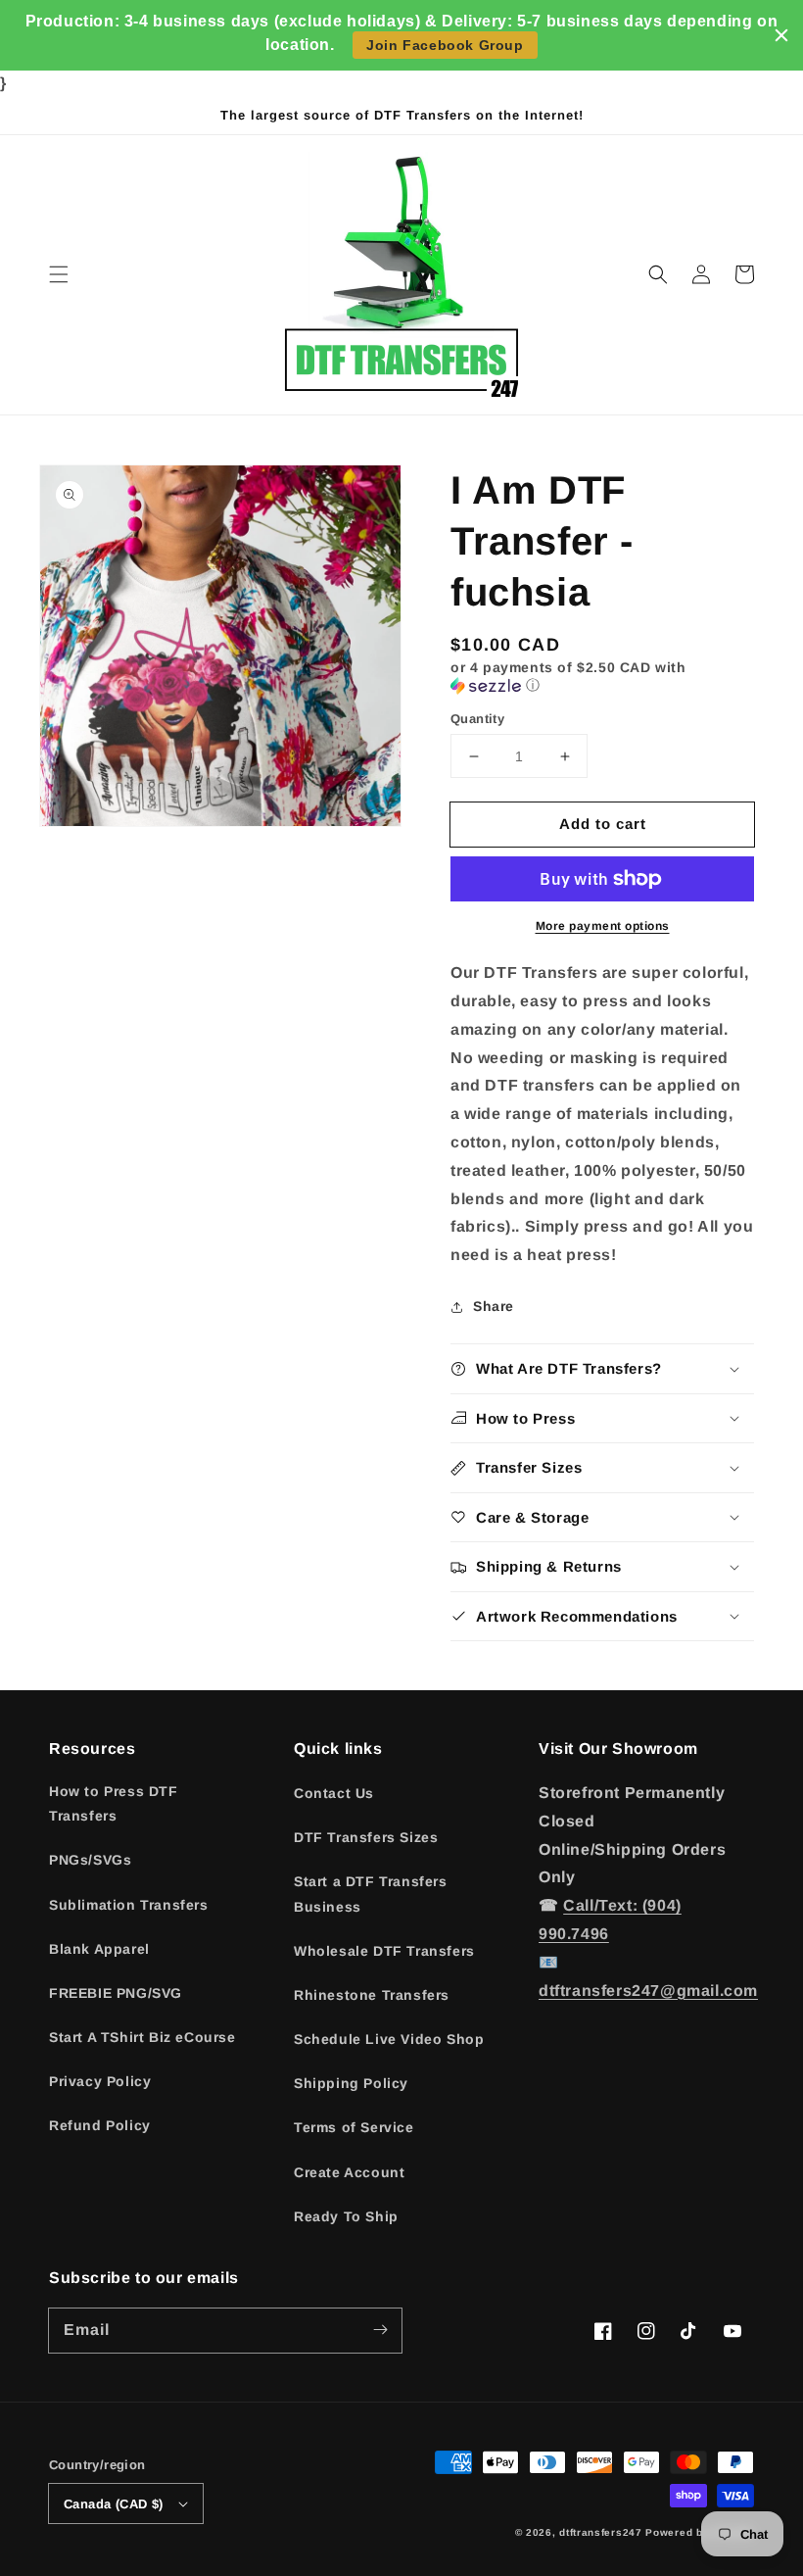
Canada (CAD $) (114, 2504)
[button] (59, 274)
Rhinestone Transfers (372, 1995)
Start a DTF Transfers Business (371, 1894)
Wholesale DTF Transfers (384, 1951)
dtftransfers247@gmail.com (648, 1991)
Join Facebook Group (445, 45)
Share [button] (494, 1306)
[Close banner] (781, 35)
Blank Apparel (99, 1949)
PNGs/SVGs (90, 1860)
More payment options (603, 926)
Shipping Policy (351, 2083)
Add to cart (603, 824)
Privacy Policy (100, 2081)
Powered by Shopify (700, 2532)
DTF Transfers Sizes (366, 1837)
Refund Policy (100, 2125)
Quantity (477, 719)
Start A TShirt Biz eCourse (142, 2037)
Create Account (349, 2172)
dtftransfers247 (601, 2532)
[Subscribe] (380, 2330)
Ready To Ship (346, 2216)
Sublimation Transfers (129, 1905)
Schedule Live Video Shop (389, 2039)
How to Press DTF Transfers (114, 1803)
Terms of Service (354, 2127)
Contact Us (334, 1793)
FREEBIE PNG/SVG (116, 1993)
